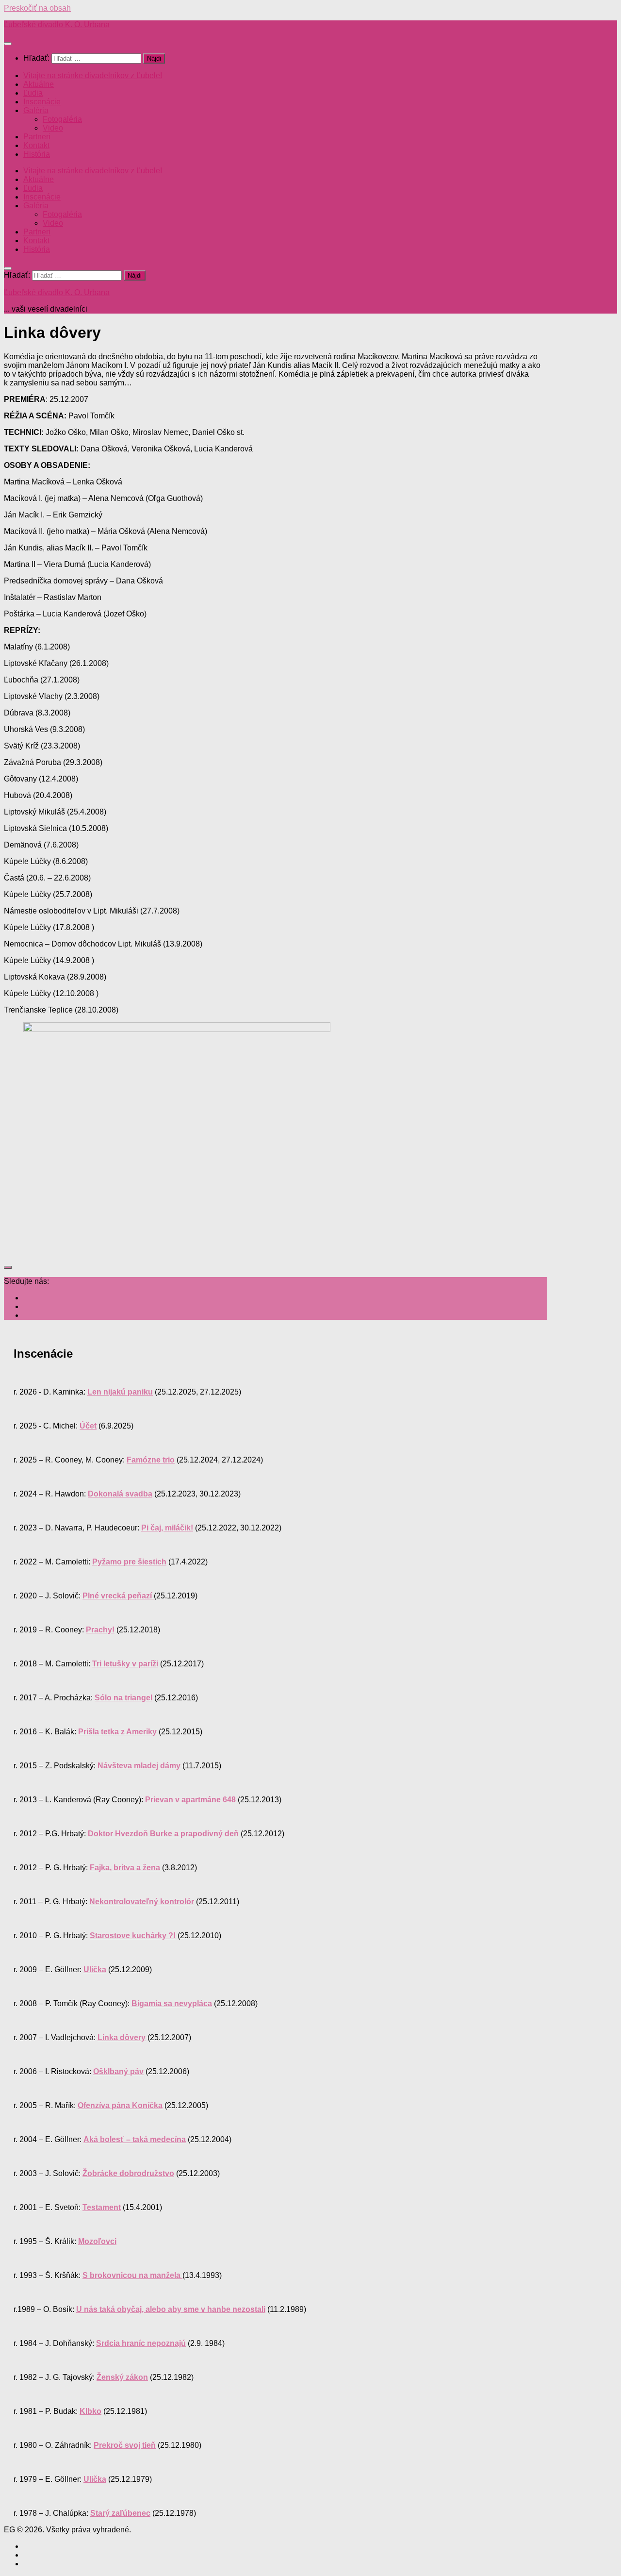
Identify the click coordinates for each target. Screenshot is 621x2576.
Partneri (37, 137)
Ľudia (33, 93)
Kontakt (36, 145)
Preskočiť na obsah (37, 8)
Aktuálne (39, 84)
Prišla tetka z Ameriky (117, 1732)
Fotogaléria (62, 119)
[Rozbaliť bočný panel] (8, 1267)
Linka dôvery (122, 2037)
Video (53, 128)
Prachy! (100, 1630)
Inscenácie (42, 102)
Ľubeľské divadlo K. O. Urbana (57, 25)
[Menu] (8, 44)
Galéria (36, 110)
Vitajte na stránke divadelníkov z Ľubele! (93, 75)
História (37, 154)
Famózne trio (151, 1460)
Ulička (95, 1969)
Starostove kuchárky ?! (133, 1936)
